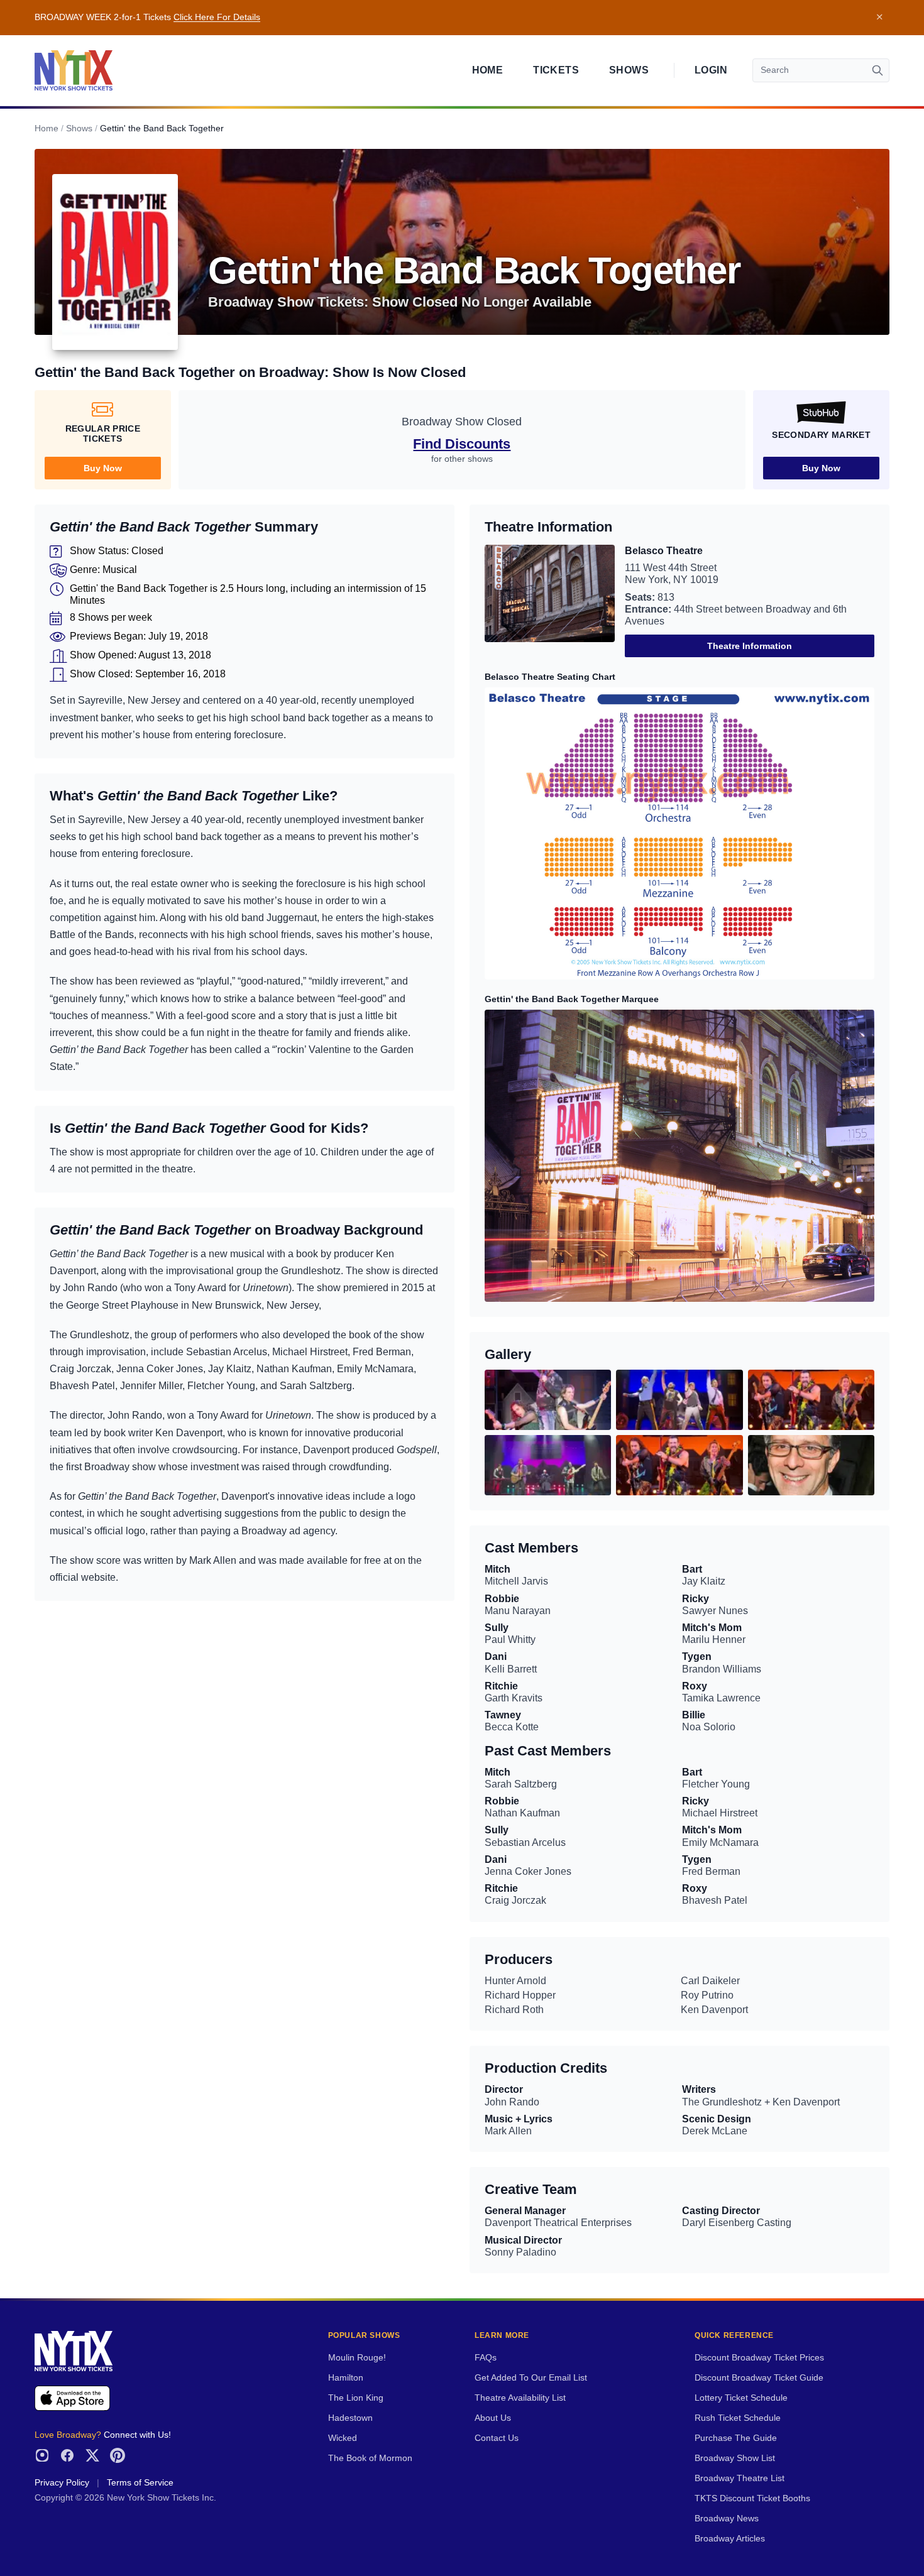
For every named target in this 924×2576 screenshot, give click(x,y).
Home (488, 70)
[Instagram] (42, 2455)
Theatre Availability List (520, 2398)
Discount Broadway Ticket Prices (759, 2358)
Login (711, 70)
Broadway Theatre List (740, 2478)
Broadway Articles (730, 2539)
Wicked (343, 2438)
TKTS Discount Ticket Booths (752, 2498)
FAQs (486, 2358)
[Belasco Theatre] (550, 601)
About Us (493, 2418)
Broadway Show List (735, 2458)
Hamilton (346, 2378)
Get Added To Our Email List (531, 2378)
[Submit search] (877, 70)
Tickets (556, 70)
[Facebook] (67, 2455)
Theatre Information (750, 646)
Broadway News (727, 2519)
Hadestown (350, 2418)
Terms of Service (140, 2483)
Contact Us (497, 2438)
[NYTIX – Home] (74, 70)
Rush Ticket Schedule (738, 2418)
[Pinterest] (118, 2455)
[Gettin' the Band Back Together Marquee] (679, 1156)
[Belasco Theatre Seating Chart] (679, 833)
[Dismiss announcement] (879, 18)
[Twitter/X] (92, 2455)
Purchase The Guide (736, 2438)
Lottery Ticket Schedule (741, 2398)
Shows (629, 70)
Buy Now (103, 468)
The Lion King (356, 2398)
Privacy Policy (62, 2483)
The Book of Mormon (370, 2458)
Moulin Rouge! (357, 2358)
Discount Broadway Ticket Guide (759, 2378)
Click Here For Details (217, 17)
